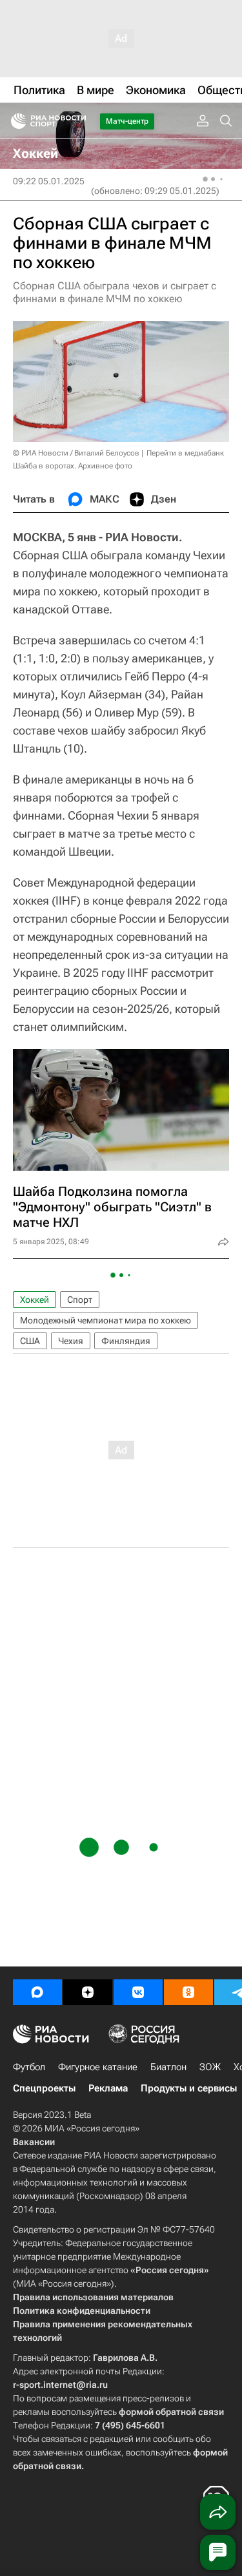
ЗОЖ (210, 2067)
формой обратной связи (171, 2412)
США (30, 1341)
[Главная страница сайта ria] (15, 121)
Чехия (71, 1341)
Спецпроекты (44, 2088)
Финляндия (126, 1341)
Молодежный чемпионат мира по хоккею (106, 1320)
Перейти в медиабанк (185, 453)
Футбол (29, 2067)
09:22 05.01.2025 (49, 181)
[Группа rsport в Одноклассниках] (188, 1992)
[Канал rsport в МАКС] (37, 1992)
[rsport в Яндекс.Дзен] (88, 1992)
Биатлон (168, 2067)
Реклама (108, 2088)
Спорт (80, 1300)
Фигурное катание (98, 2067)
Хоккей (35, 1300)
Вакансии (34, 2142)
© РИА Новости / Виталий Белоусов (76, 453)
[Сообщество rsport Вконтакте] (138, 1992)
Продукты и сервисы (189, 2088)
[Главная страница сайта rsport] (77, 121)
